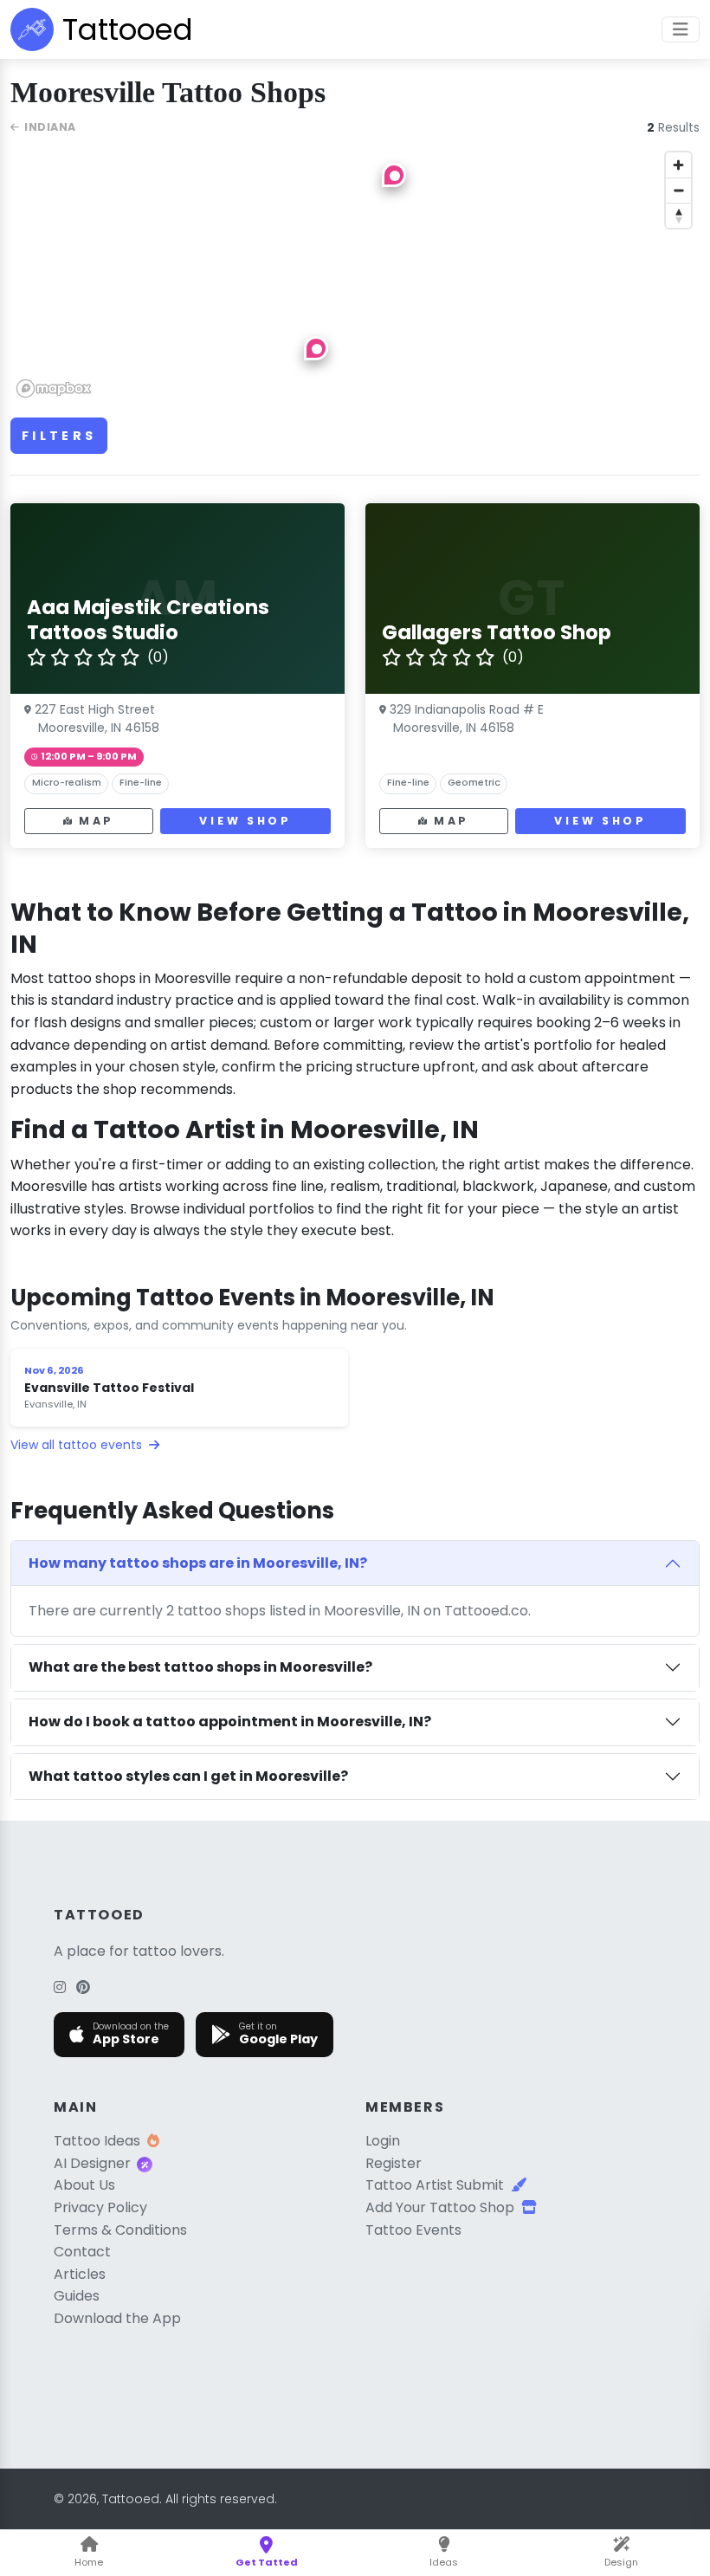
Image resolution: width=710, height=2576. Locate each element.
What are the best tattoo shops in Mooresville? (200, 1667)
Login (383, 2141)
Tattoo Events (413, 2230)
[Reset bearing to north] (678, 215)
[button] (316, 348)
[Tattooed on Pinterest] (83, 1987)
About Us (84, 2185)
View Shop (245, 821)
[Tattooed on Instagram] (60, 1987)
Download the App (117, 2318)
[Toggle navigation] (681, 29)
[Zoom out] (678, 190)
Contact (82, 2252)
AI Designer (92, 2163)
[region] (355, 274)
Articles (80, 2274)
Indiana (50, 127)
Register (394, 2163)
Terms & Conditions (120, 2230)
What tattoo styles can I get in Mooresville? (188, 1776)
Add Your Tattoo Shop (440, 2207)
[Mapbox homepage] (54, 388)
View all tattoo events (78, 1445)
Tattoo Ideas (97, 2141)
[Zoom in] (678, 165)
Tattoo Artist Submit (435, 2185)
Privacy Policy (100, 2207)
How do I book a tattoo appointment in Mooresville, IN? (230, 1722)
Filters (59, 436)
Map (97, 821)
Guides (77, 2296)
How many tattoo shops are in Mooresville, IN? (198, 1563)
